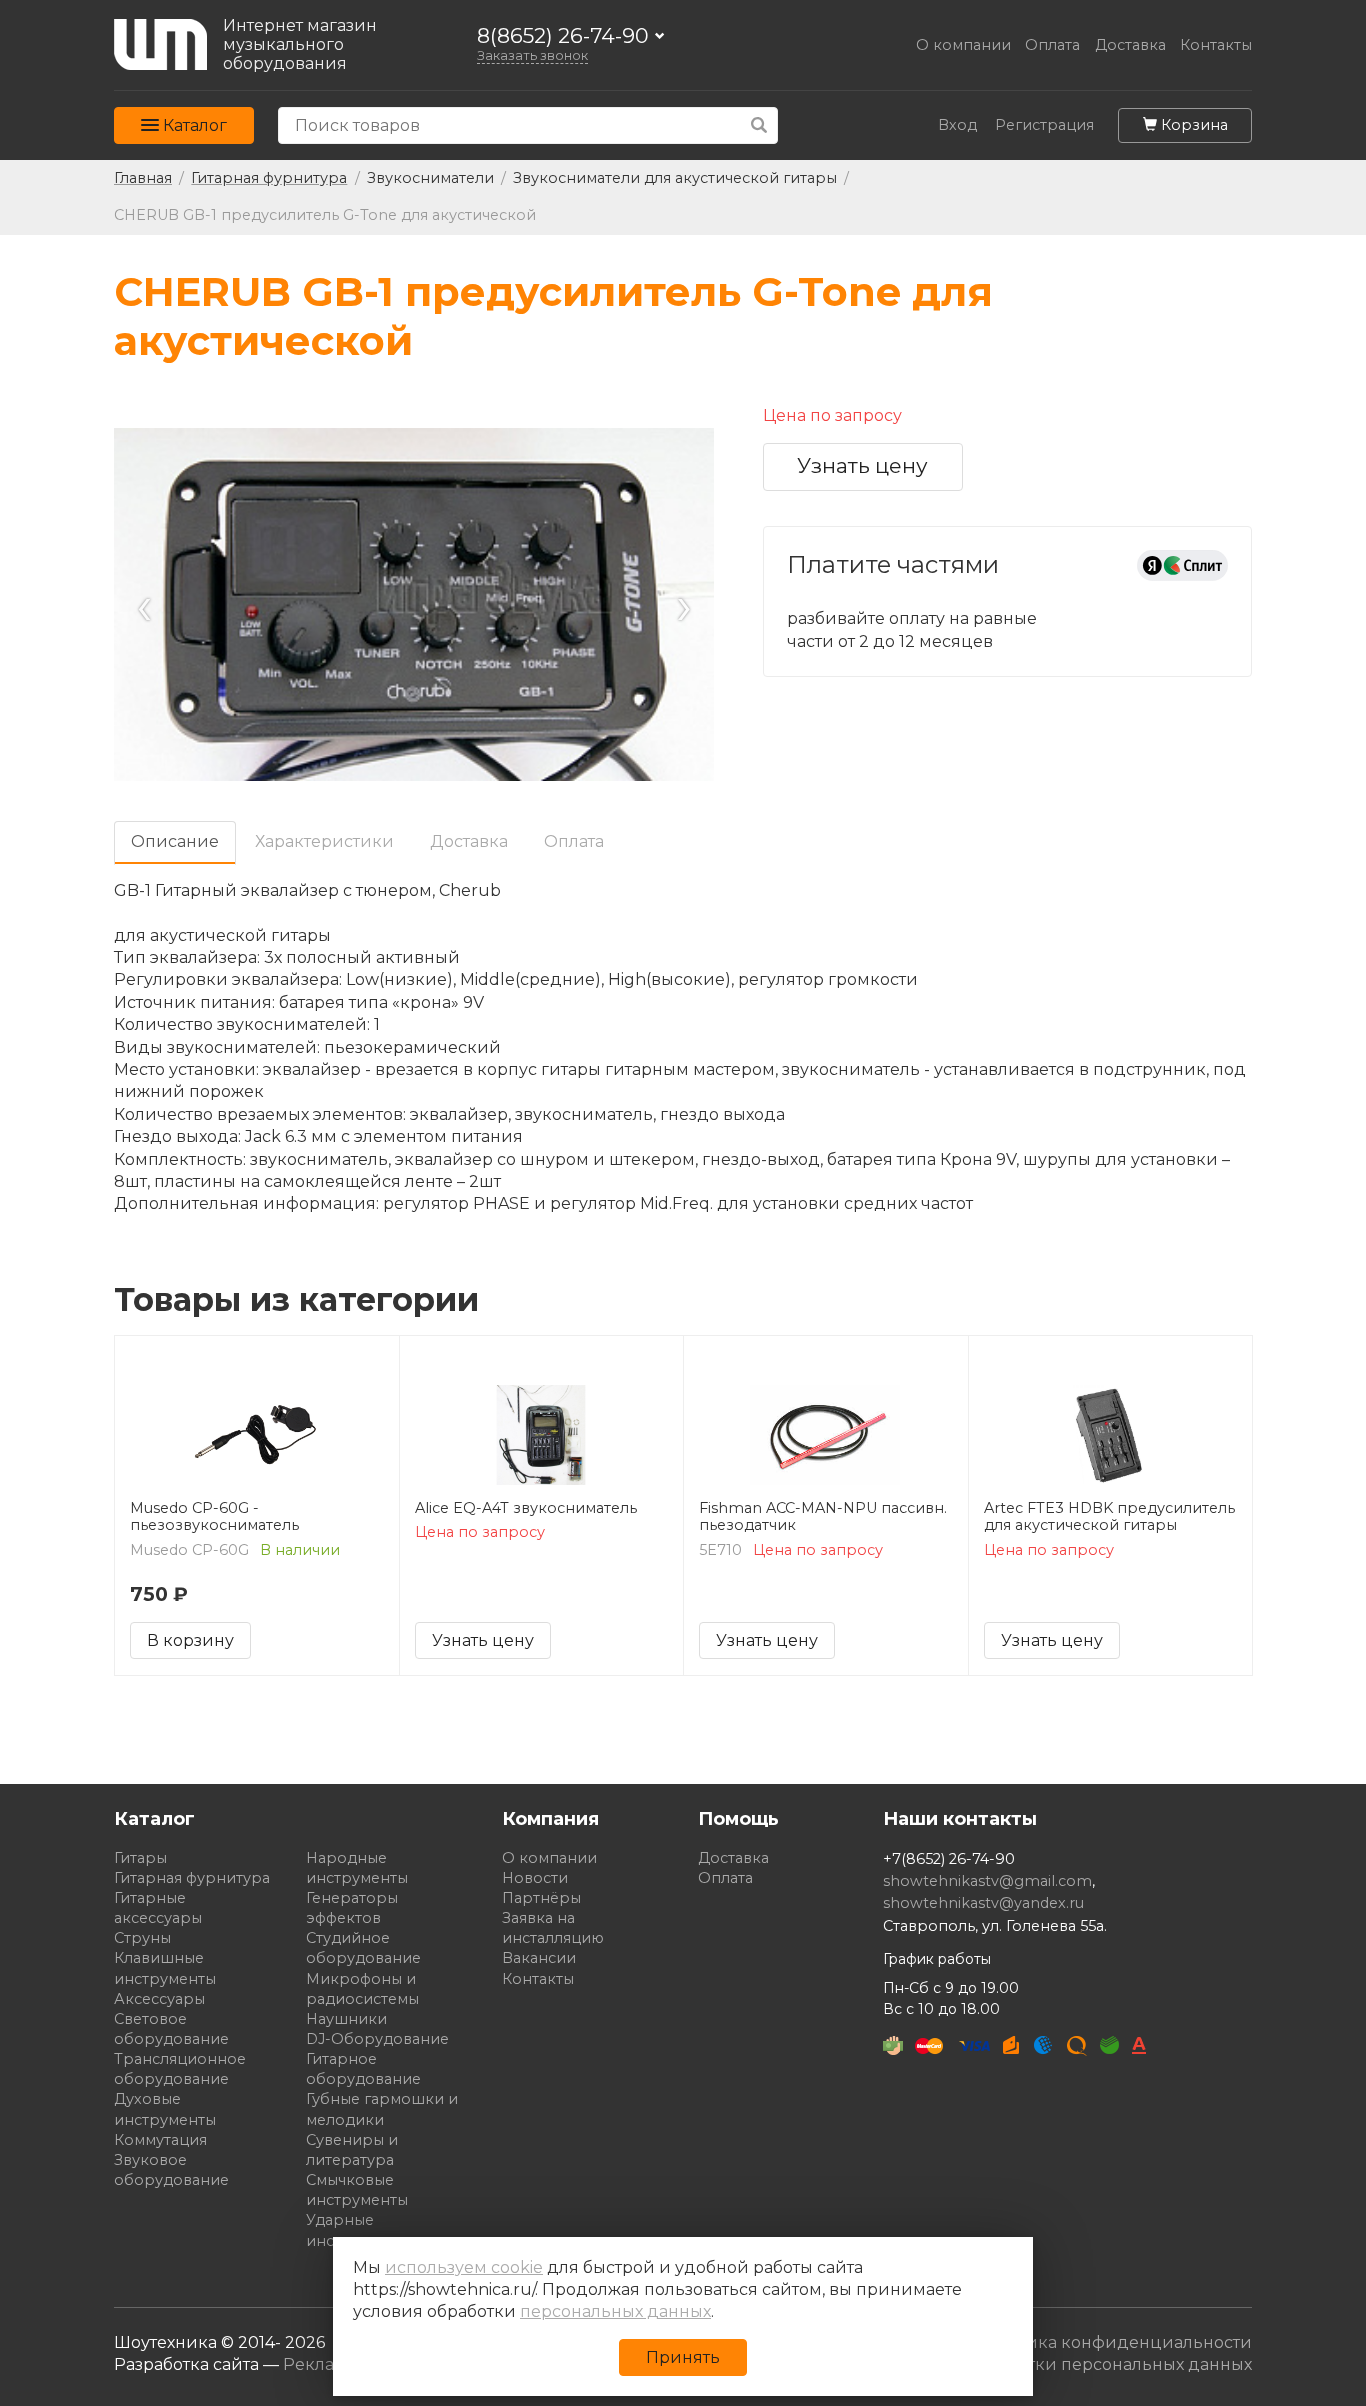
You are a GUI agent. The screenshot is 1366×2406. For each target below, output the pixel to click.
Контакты (1216, 45)
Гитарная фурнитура (192, 1878)
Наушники (346, 2019)
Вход (957, 125)
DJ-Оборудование (377, 2039)
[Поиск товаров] (759, 125)
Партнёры (541, 1898)
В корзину (190, 1640)
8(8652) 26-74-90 (563, 36)
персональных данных (615, 2311)
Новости (535, 1878)
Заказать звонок (532, 55)
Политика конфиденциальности (1113, 2342)
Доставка (1130, 45)
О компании (963, 45)
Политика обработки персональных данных (1066, 2364)
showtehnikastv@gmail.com (987, 1881)
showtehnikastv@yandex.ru (983, 1903)
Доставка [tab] (469, 841)
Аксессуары (159, 1999)
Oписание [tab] (175, 841)
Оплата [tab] (574, 841)
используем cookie (464, 2267)
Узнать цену (862, 465)
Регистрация (1044, 125)
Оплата (1052, 45)
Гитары (140, 1858)
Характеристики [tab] (324, 841)
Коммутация (160, 2140)
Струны (142, 1938)
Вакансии (539, 1958)
